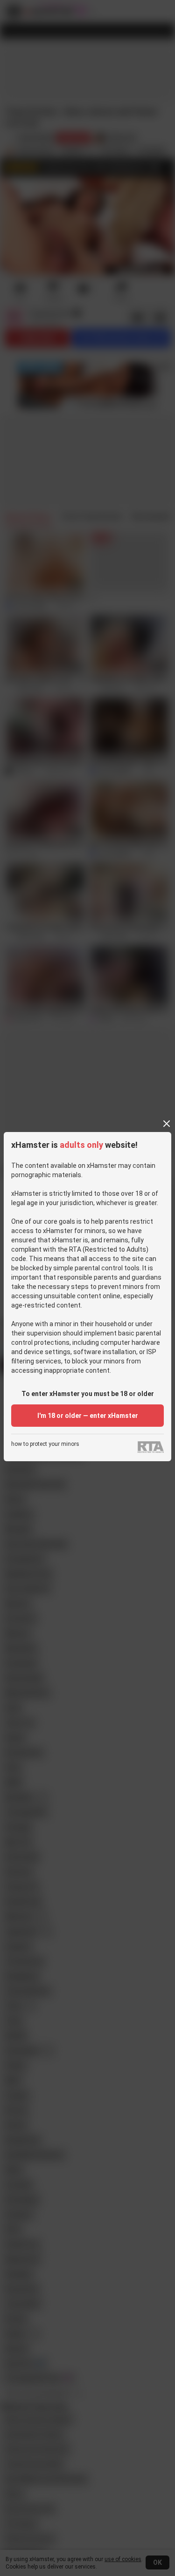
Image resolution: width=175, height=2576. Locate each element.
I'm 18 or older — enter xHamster (88, 1416)
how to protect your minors (45, 1444)
